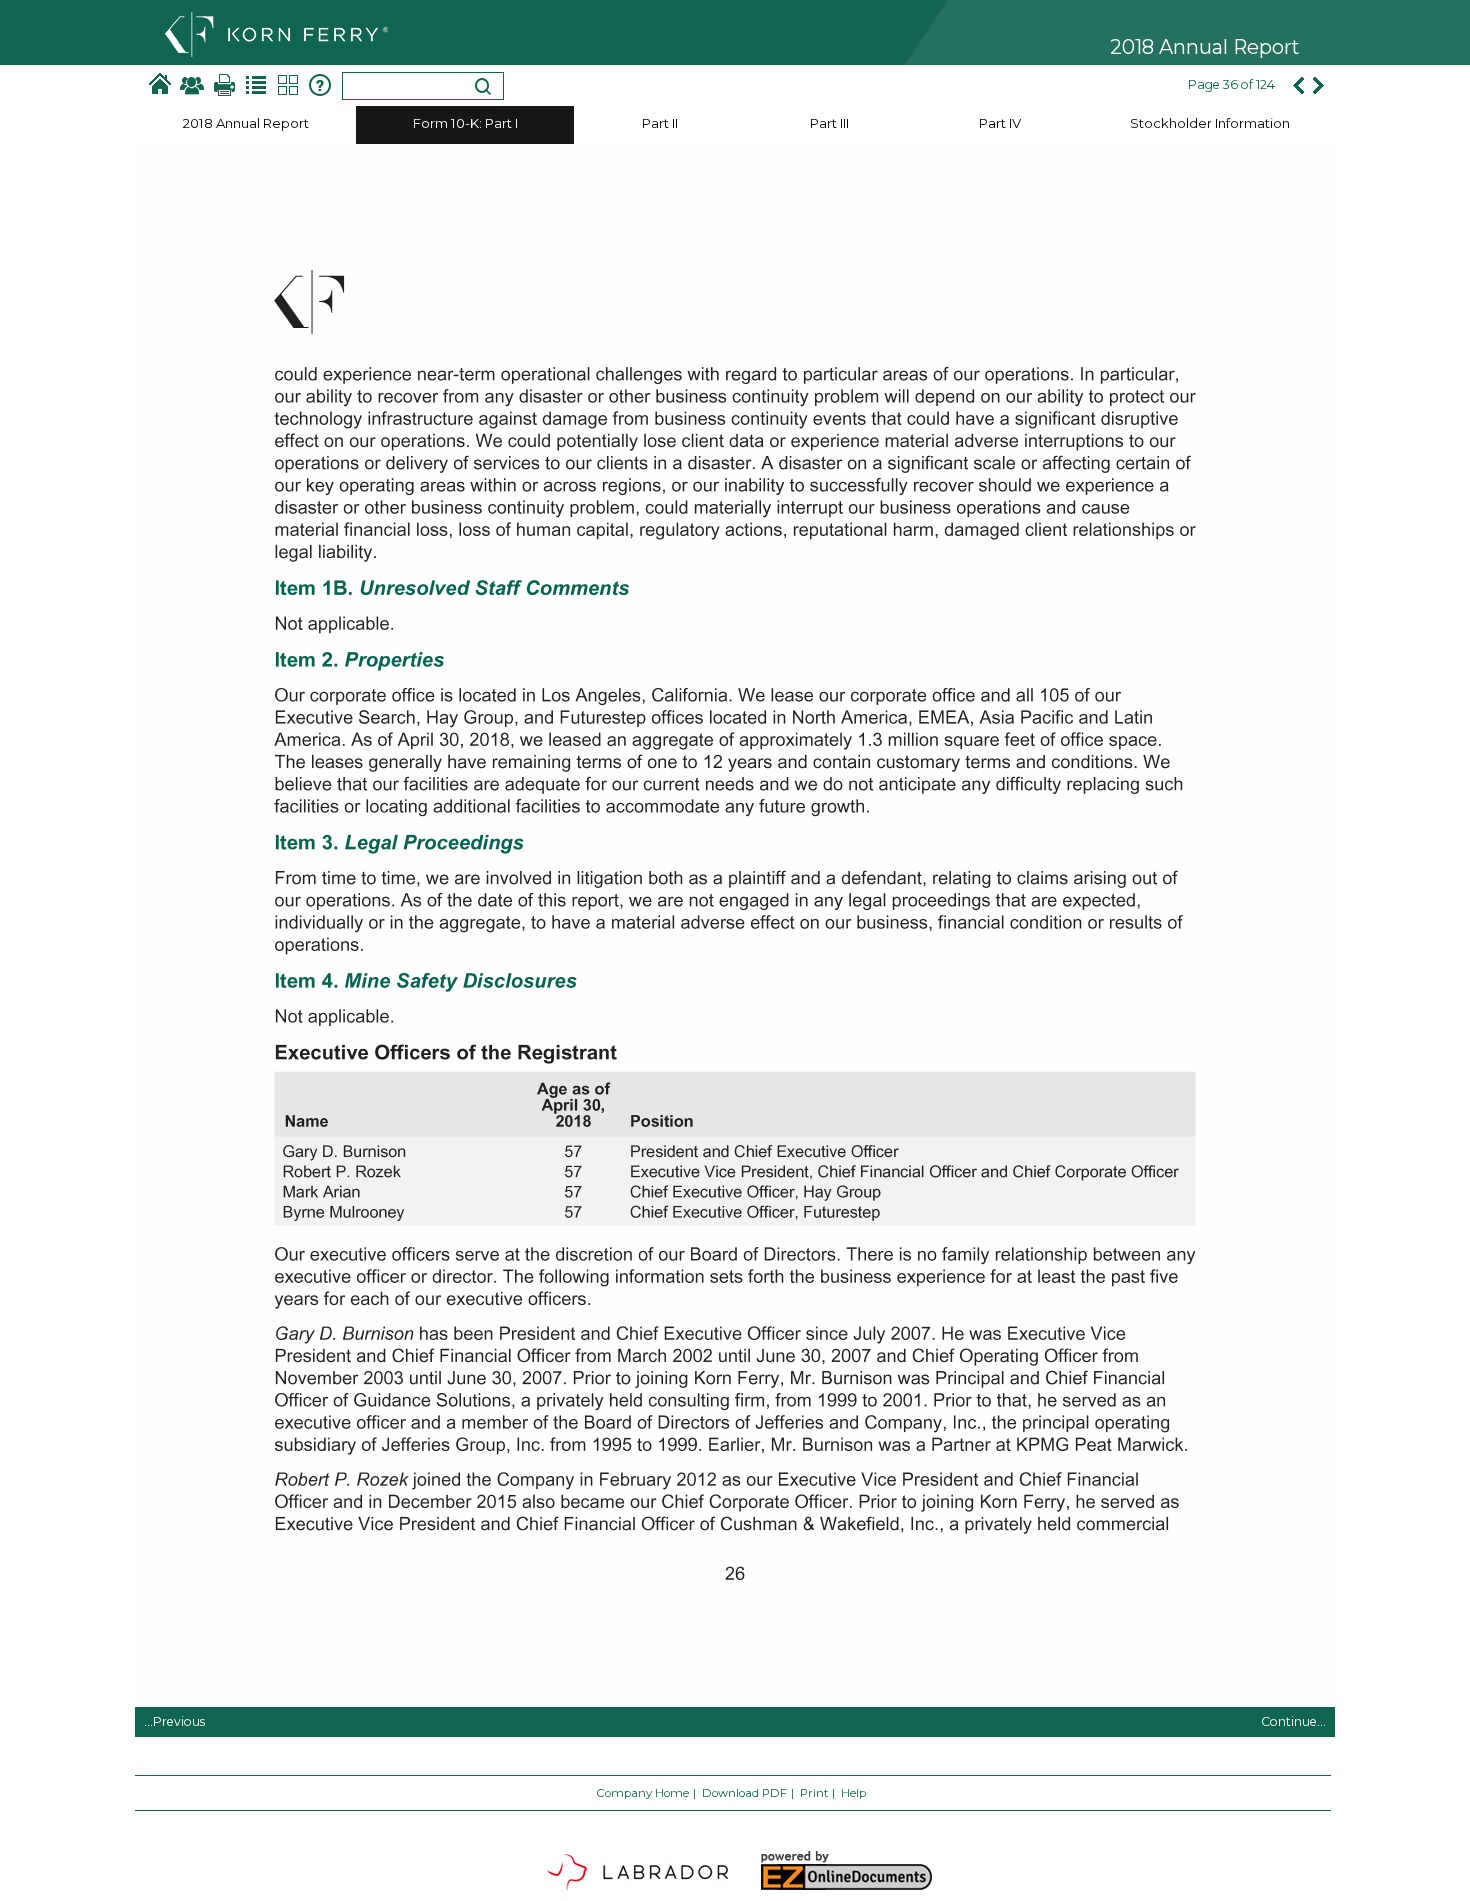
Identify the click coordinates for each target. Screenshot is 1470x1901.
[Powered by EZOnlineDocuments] (845, 1889)
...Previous (174, 1721)
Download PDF (744, 1793)
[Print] (224, 85)
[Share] (192, 85)
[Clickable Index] (256, 85)
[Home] (160, 85)
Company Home (643, 1793)
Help (853, 1793)
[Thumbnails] (288, 85)
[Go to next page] (1319, 85)
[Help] (320, 85)
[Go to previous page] (1297, 85)
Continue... (1293, 1721)
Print (814, 1793)
